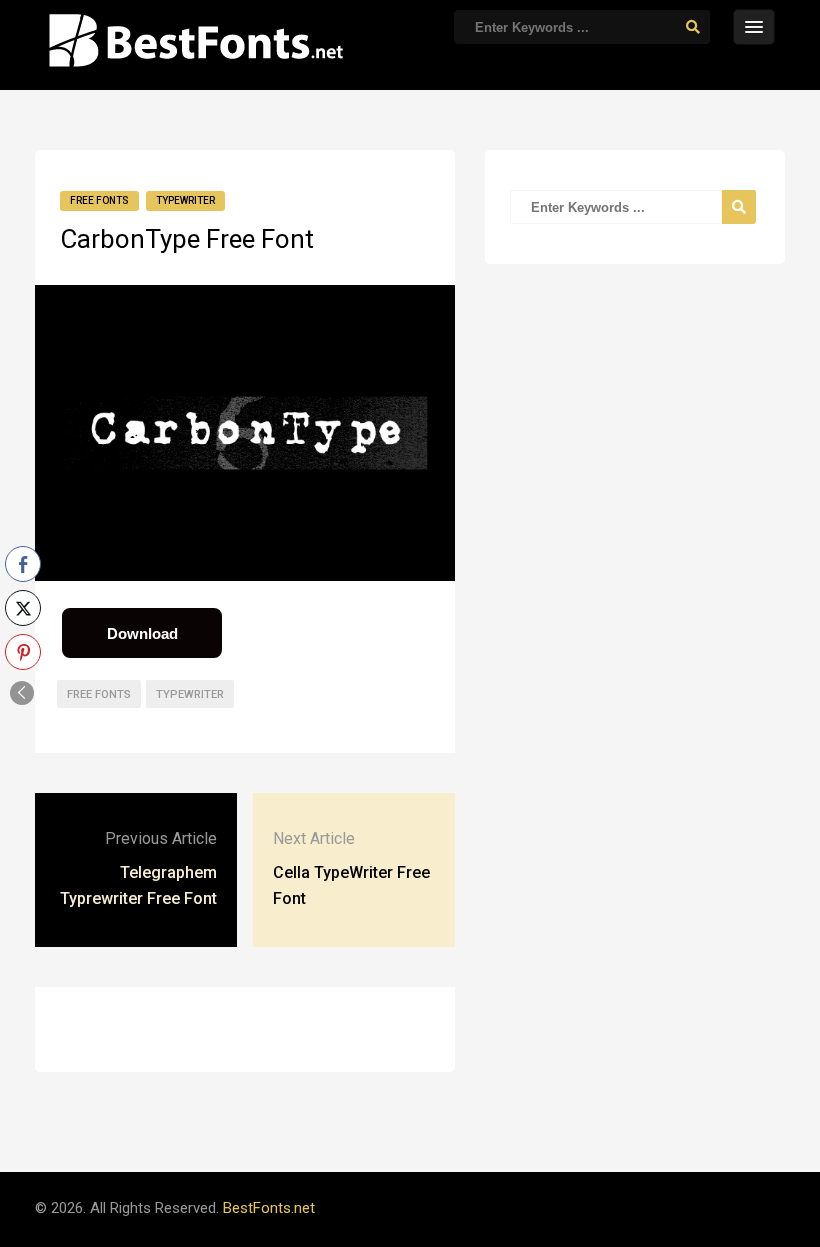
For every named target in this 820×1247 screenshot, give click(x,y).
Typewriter (185, 200)
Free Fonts (99, 200)
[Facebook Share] (23, 564)
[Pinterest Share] (23, 652)
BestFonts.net (269, 1208)
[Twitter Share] (23, 608)
